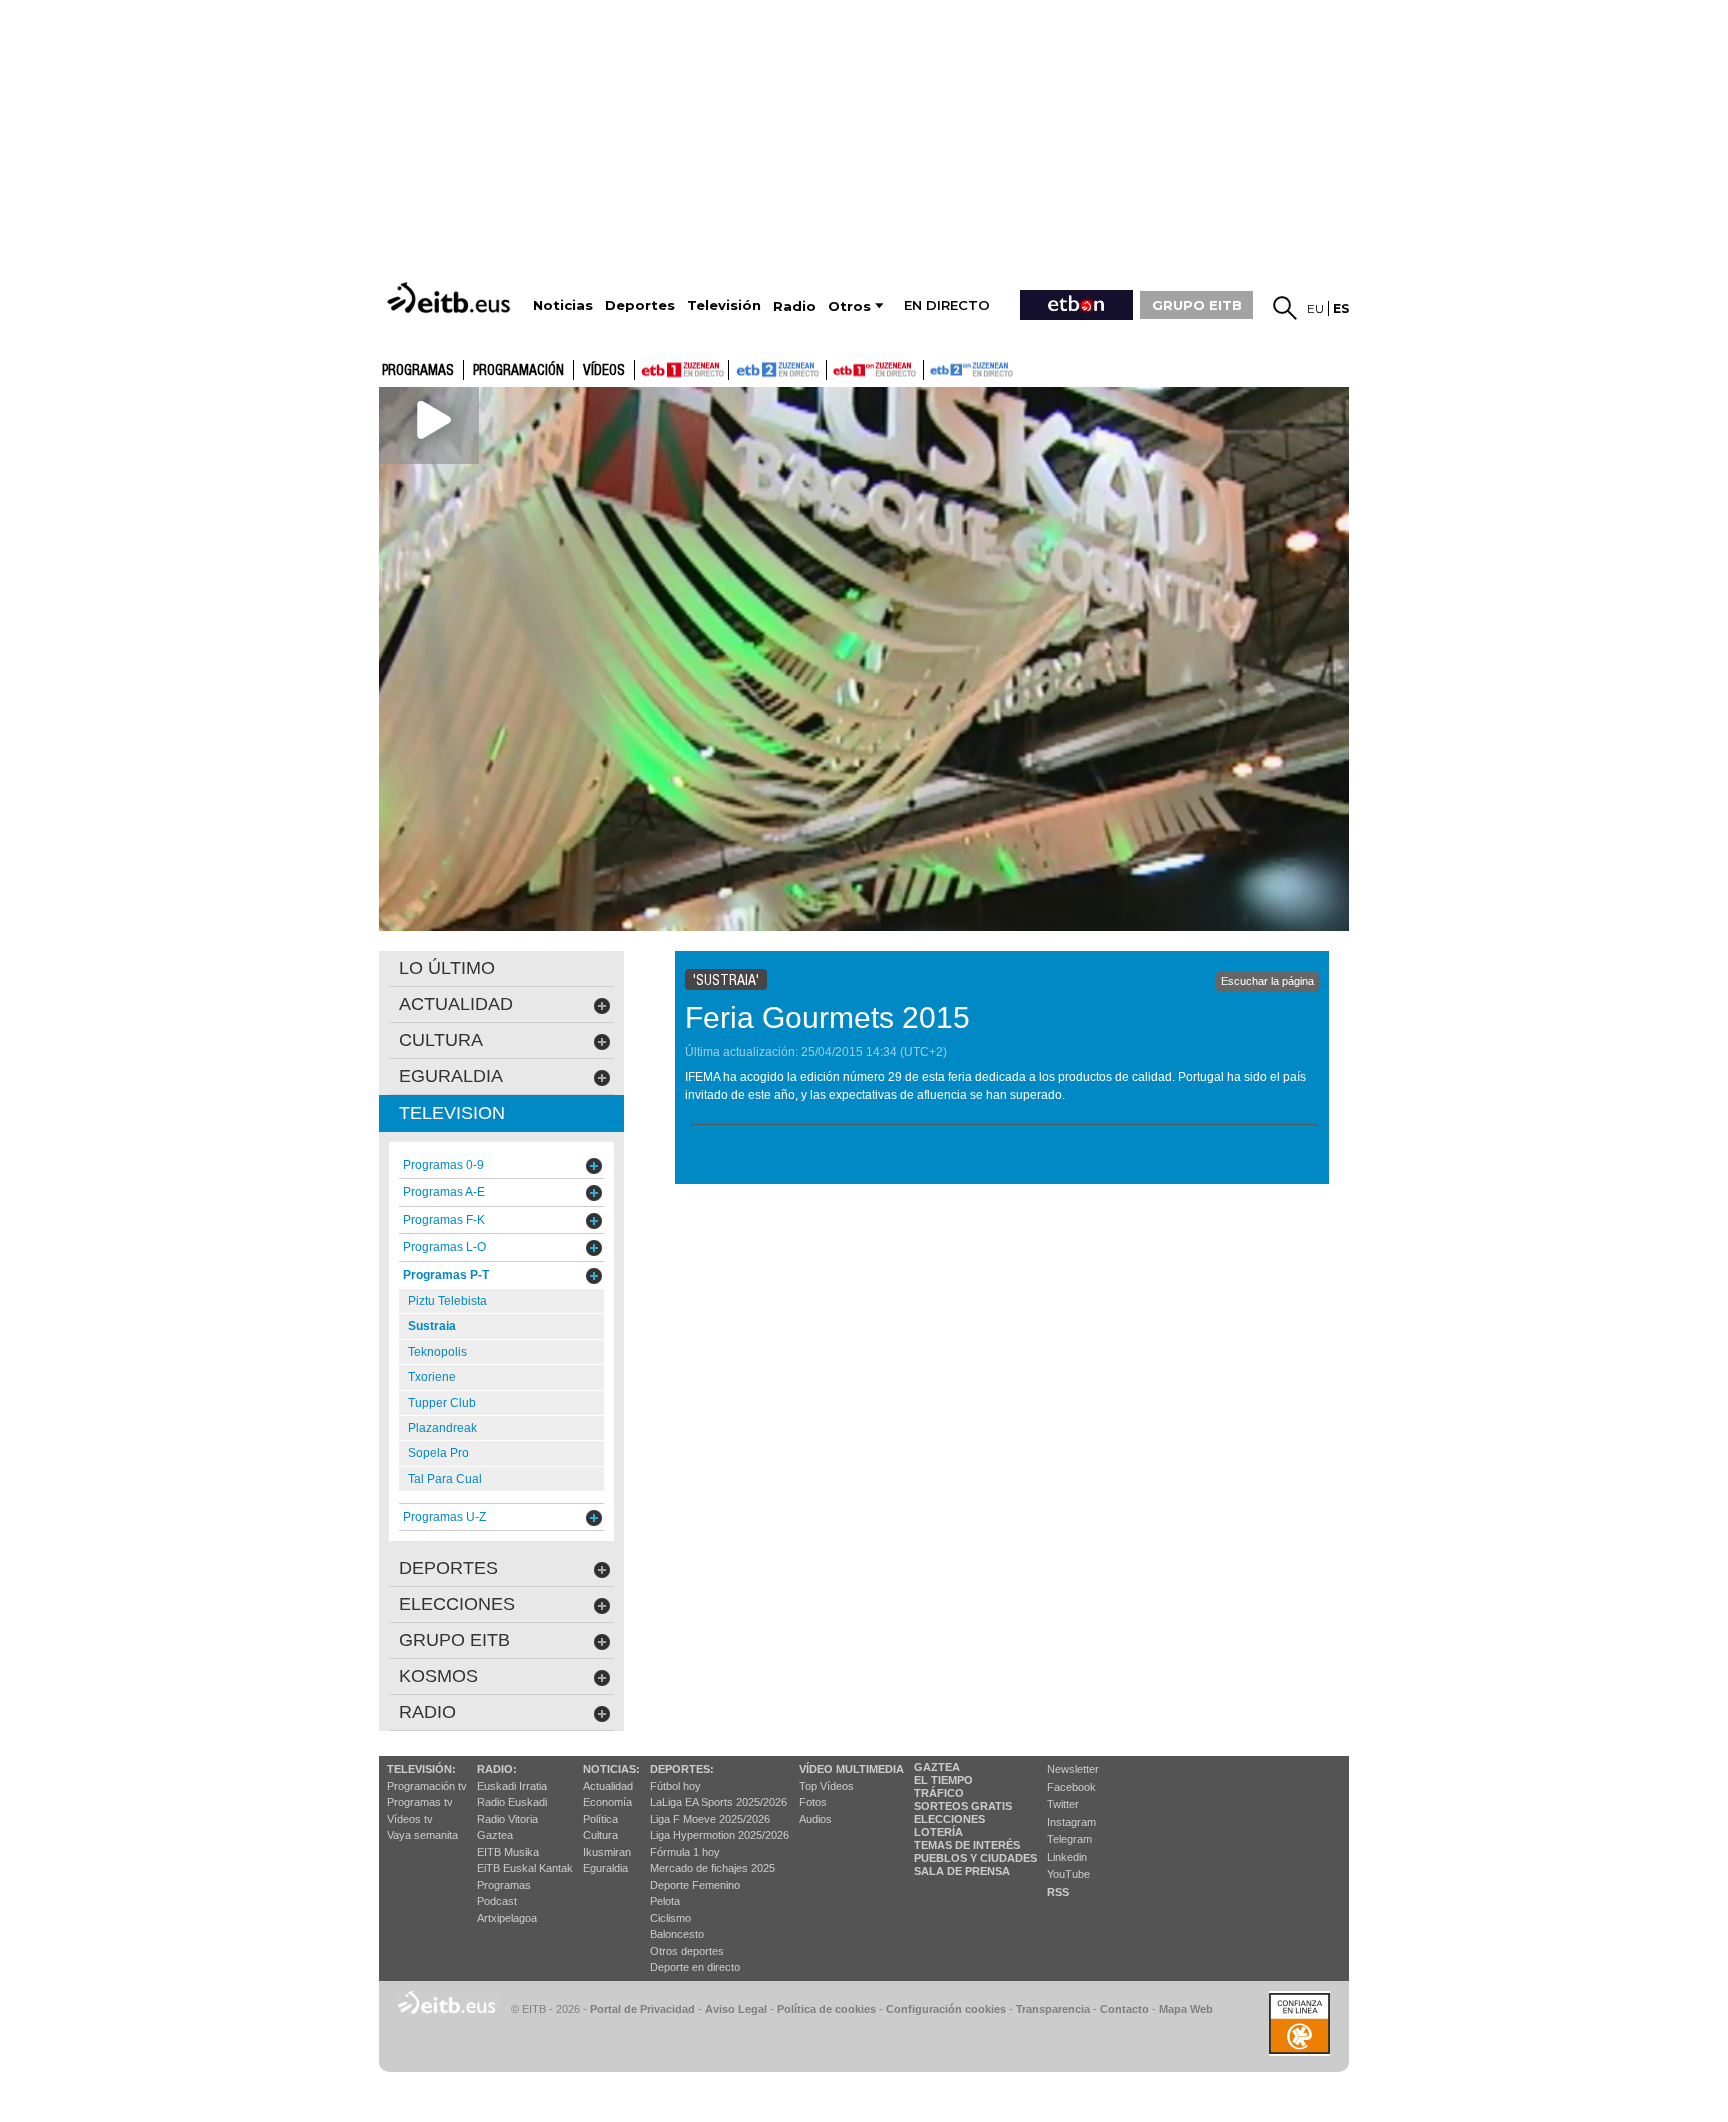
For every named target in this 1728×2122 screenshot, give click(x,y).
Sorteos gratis (963, 1806)
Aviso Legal (736, 2009)
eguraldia (451, 1076)
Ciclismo (670, 1918)
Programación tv (427, 1786)
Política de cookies (826, 2009)
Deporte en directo (695, 1967)
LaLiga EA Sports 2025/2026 (718, 1802)
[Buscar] (1285, 308)
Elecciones (949, 1819)
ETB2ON (933, 368)
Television (452, 1113)
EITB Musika (508, 1852)
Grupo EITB (454, 1640)
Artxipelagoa (507, 1918)
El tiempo (943, 1780)
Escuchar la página (1267, 981)
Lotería (938, 1832)
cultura (441, 1040)
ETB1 (681, 370)
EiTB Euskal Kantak (525, 1868)
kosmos (438, 1676)
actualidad (456, 1004)
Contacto (1124, 2009)
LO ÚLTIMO (447, 968)
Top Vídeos (826, 1786)
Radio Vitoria (507, 1819)
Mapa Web (1186, 2009)
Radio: (497, 1769)
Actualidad (608, 1786)
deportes (448, 1568)
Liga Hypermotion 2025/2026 (719, 1835)
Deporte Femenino (695, 1885)
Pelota (665, 1901)
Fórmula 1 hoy (685, 1852)
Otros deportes (687, 1951)
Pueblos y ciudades (975, 1858)
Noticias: (611, 1769)
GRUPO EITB (1197, 305)
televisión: (421, 1769)
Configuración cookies (946, 2009)
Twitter (1063, 1804)
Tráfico (939, 1793)
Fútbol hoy (675, 1786)
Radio (427, 1712)
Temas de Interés (967, 1845)
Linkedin (1067, 1857)
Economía (607, 1802)
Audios (815, 1819)
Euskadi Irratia (512, 1786)
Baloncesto (677, 1934)
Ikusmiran (607, 1852)
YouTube (1068, 1874)
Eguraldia (605, 1868)
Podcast (497, 1901)
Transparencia (1053, 2009)
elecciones (457, 1604)
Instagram (1071, 1822)
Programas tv (420, 1802)
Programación (518, 371)
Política (600, 1819)
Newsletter (1073, 1769)
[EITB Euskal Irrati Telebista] (451, 297)
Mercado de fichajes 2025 (712, 1868)
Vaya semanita (422, 1835)
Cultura (600, 1835)
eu (1315, 308)
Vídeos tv (410, 1819)
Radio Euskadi (512, 1802)
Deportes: (682, 1769)
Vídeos (604, 371)
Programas (418, 371)
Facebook (1071, 1787)
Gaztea (495, 1835)
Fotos (813, 1802)
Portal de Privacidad (642, 2009)
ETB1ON (836, 368)
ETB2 (778, 370)
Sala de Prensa (962, 1871)
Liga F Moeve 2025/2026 (710, 1819)
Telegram (1069, 1839)
